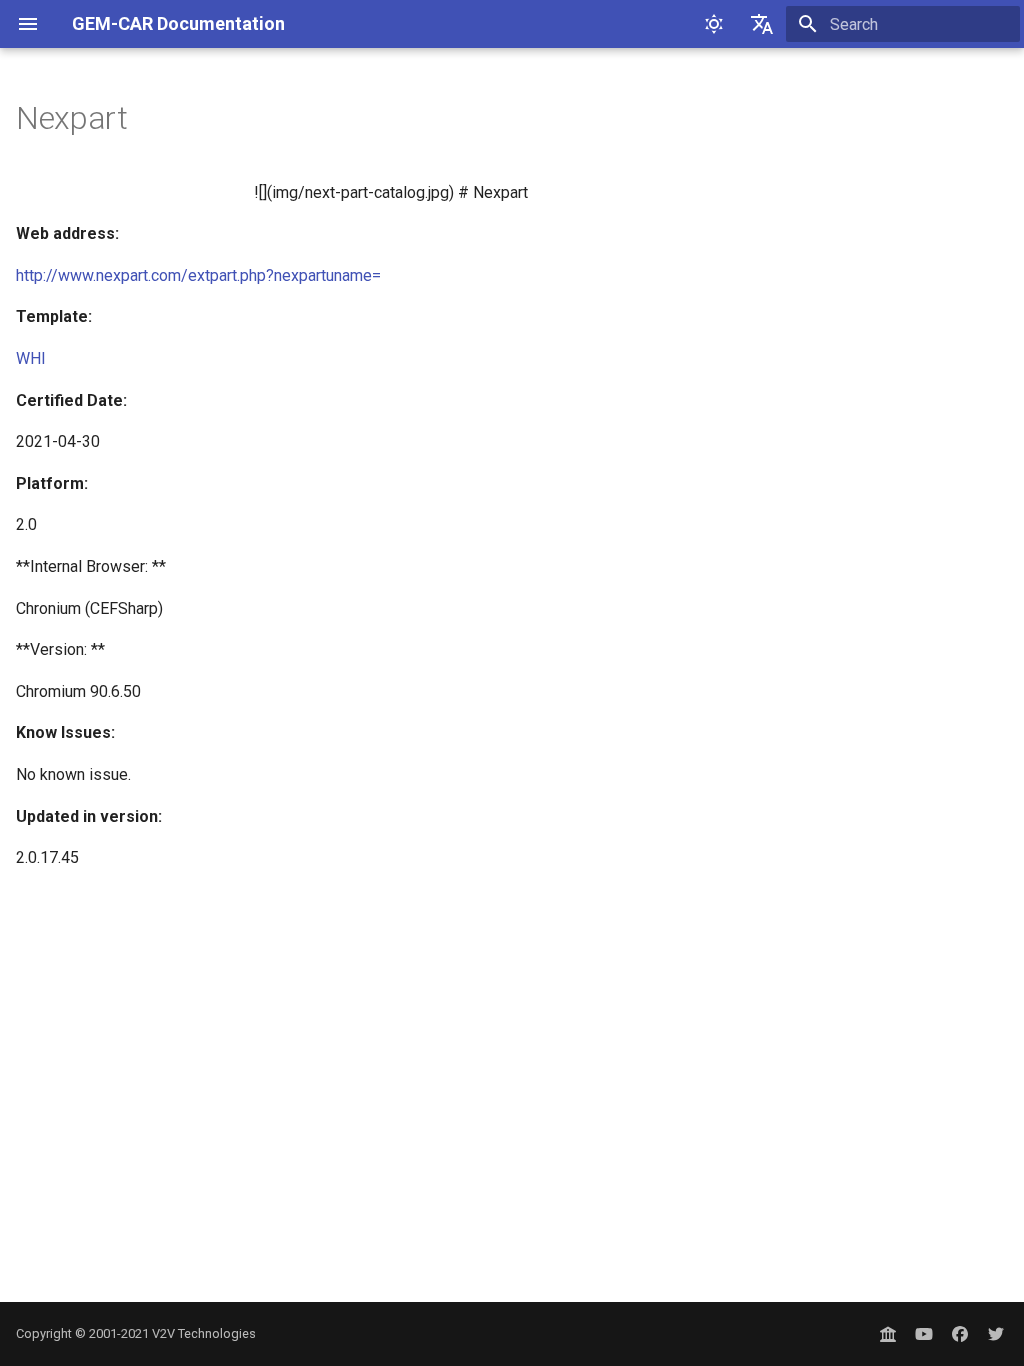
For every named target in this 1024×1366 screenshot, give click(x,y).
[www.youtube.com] (924, 1334)
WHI (31, 358)
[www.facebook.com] (960, 1334)
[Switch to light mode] (714, 24)
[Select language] (762, 24)
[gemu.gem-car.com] (888, 1334)
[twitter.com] (996, 1334)
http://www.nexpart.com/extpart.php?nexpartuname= (198, 275)
